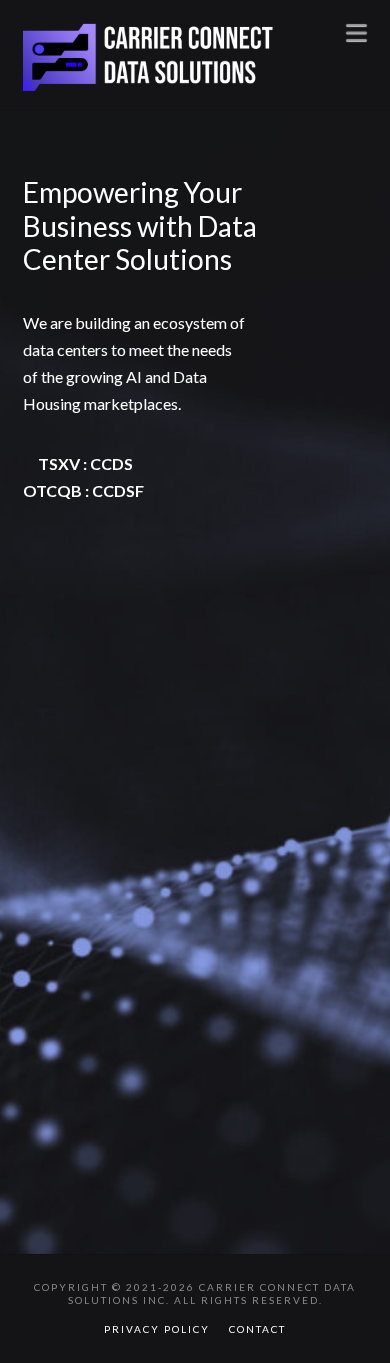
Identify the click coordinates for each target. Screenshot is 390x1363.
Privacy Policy (157, 1329)
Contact (257, 1329)
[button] (356, 32)
